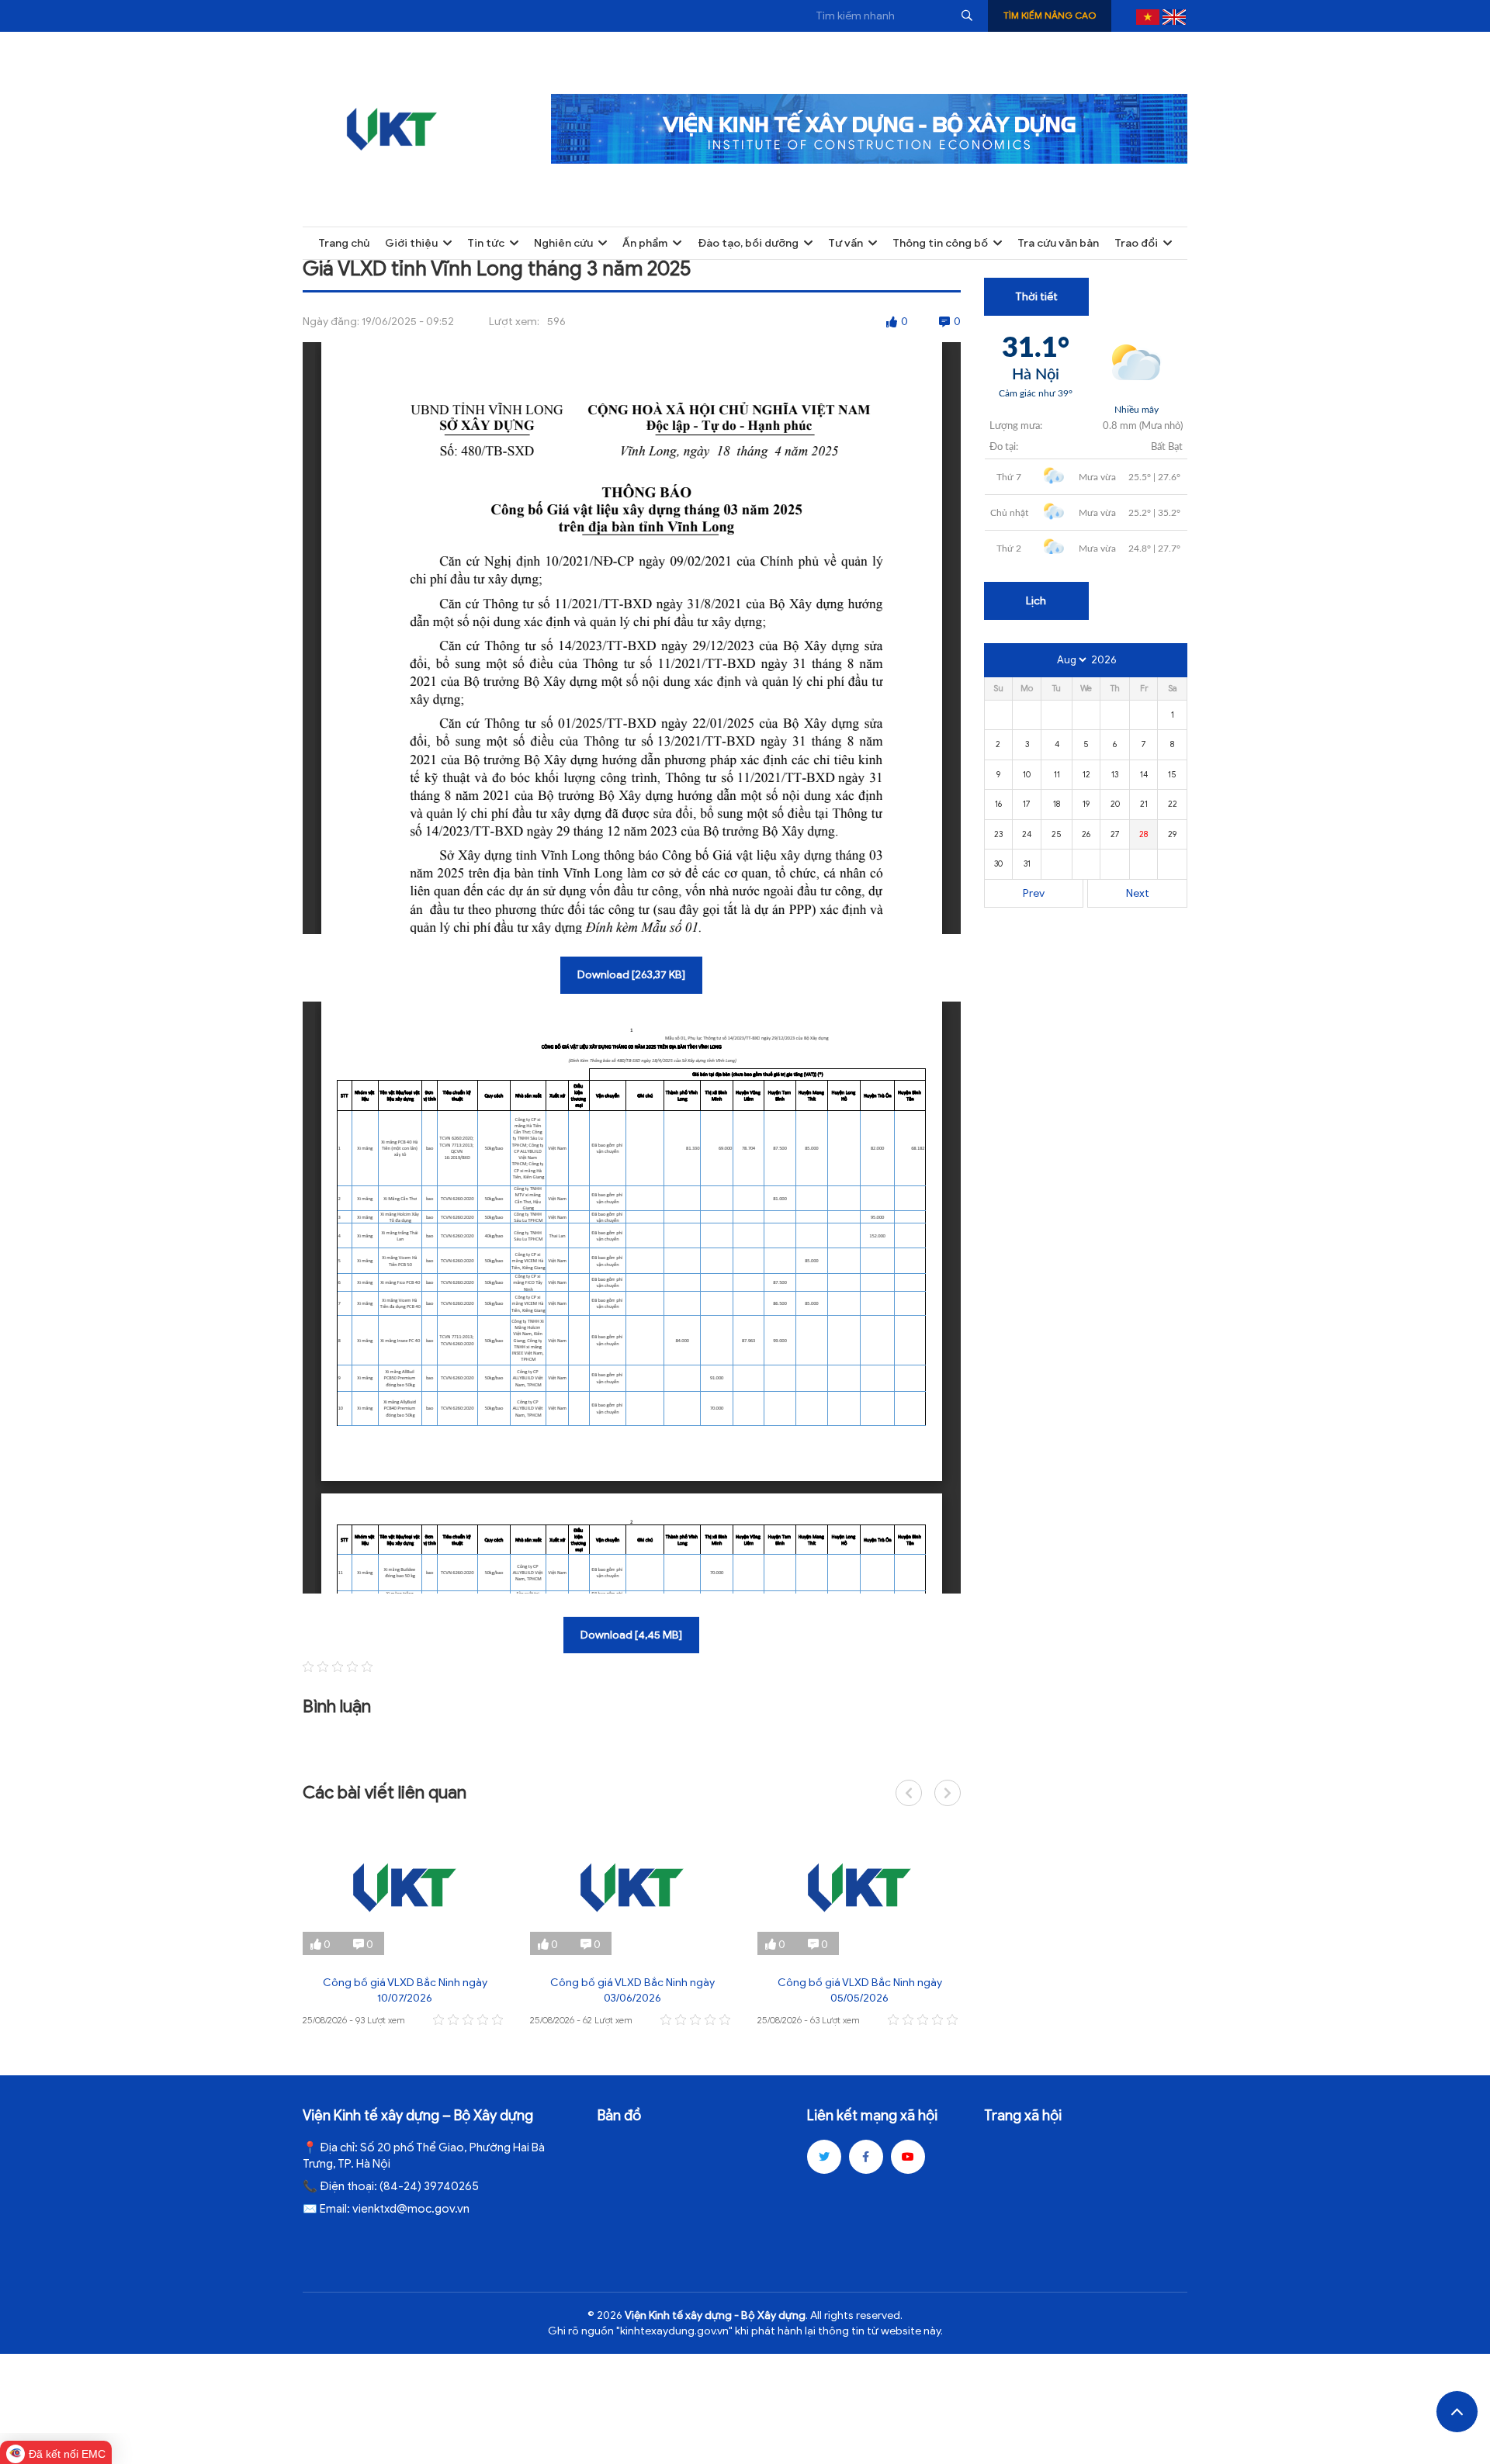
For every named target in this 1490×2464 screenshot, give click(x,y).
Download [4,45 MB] (631, 1635)
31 (1027, 863)
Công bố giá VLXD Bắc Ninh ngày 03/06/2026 (632, 1990)
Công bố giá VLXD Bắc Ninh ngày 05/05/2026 (860, 1990)
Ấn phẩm (645, 243)
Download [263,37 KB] (631, 975)
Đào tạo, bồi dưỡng (748, 243)
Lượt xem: (514, 322)
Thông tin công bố (940, 243)
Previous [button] (909, 1793)
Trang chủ (344, 243)
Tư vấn (845, 243)
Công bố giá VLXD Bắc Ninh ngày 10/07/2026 (405, 1990)
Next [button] (948, 1793)
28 (1143, 834)
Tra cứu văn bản (1058, 243)
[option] (405, 1924)
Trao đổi (1136, 243)
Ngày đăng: (331, 322)
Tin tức (486, 243)
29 (1172, 834)
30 (998, 863)
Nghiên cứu (563, 243)
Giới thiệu (411, 243)
